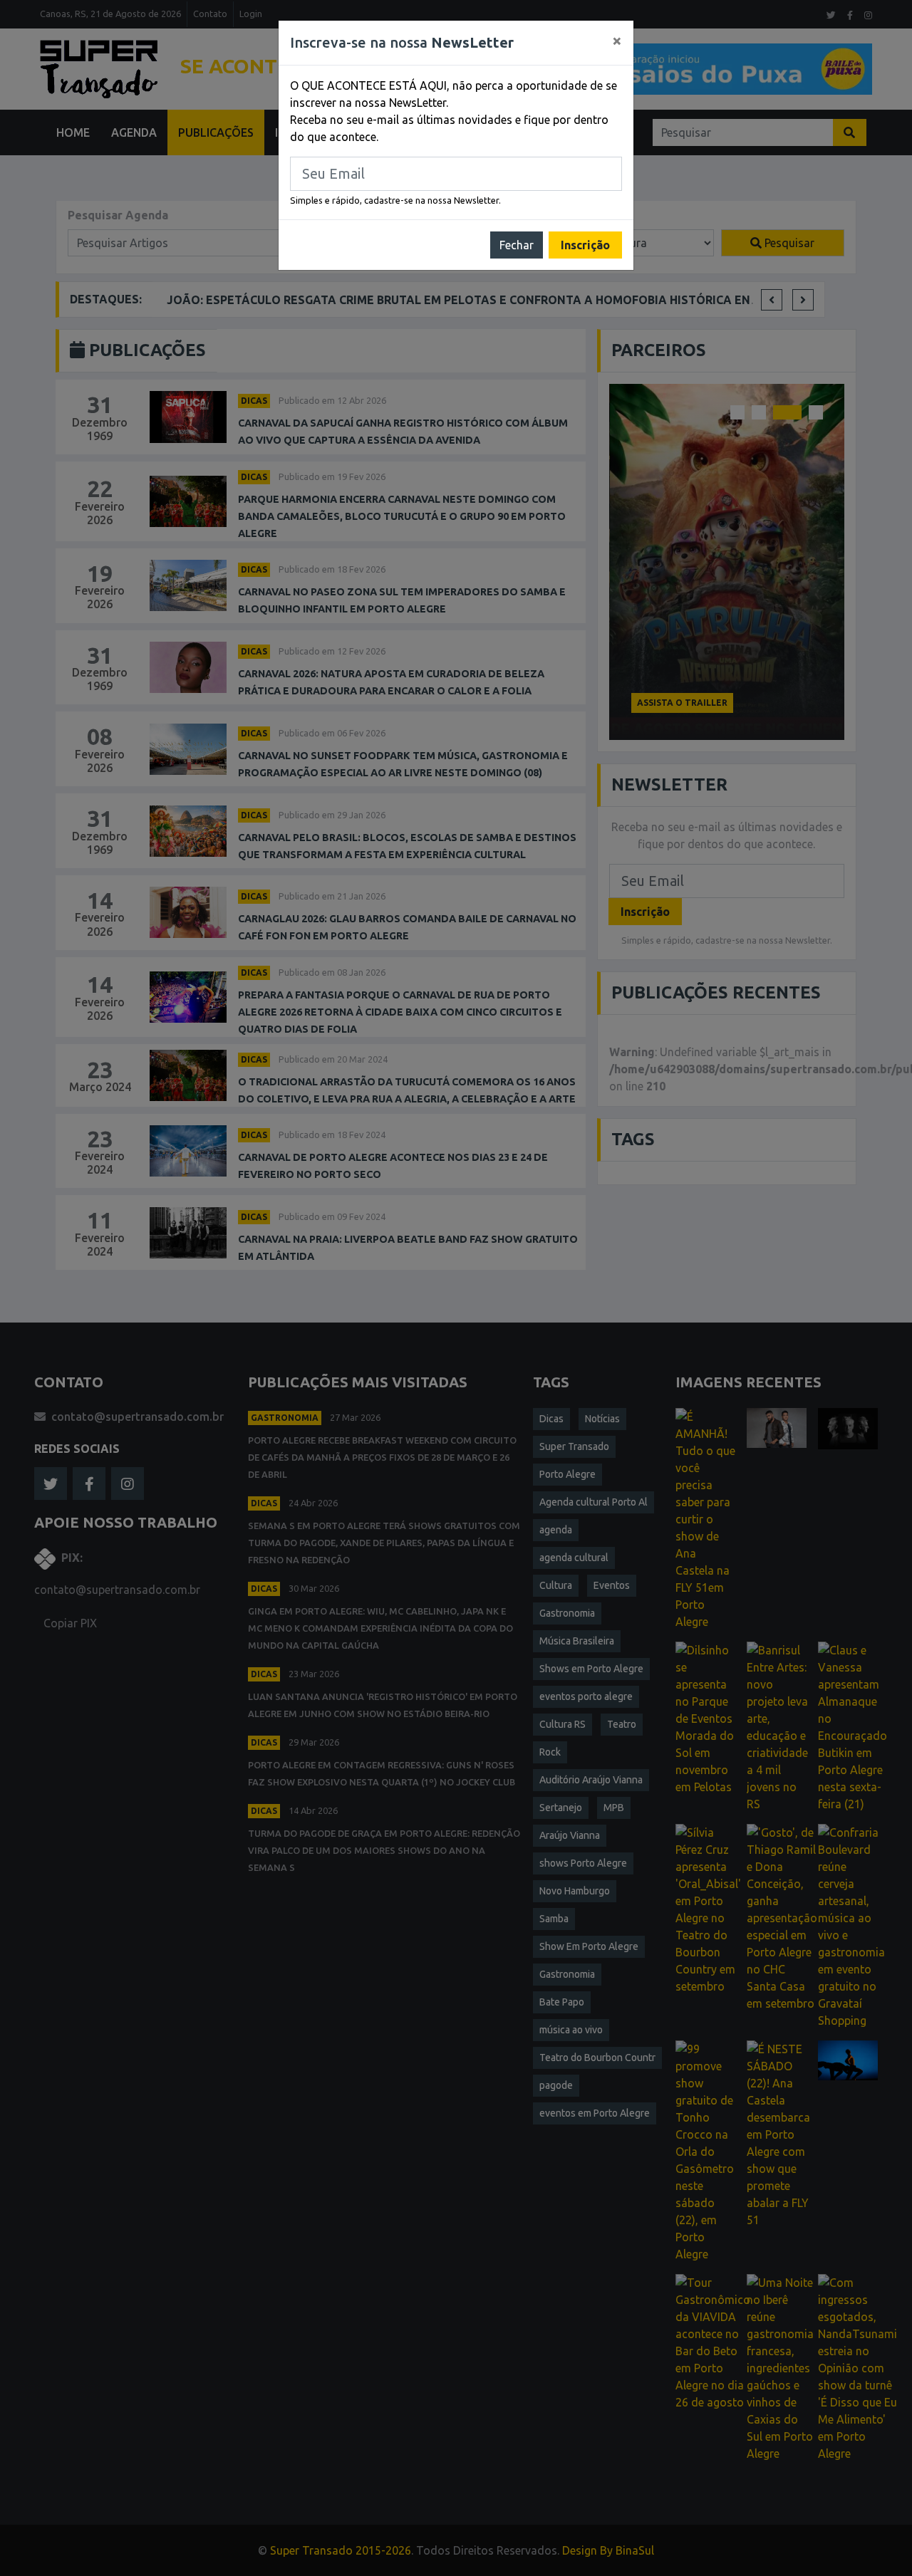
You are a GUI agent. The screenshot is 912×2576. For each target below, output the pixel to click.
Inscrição (585, 245)
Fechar (517, 245)
